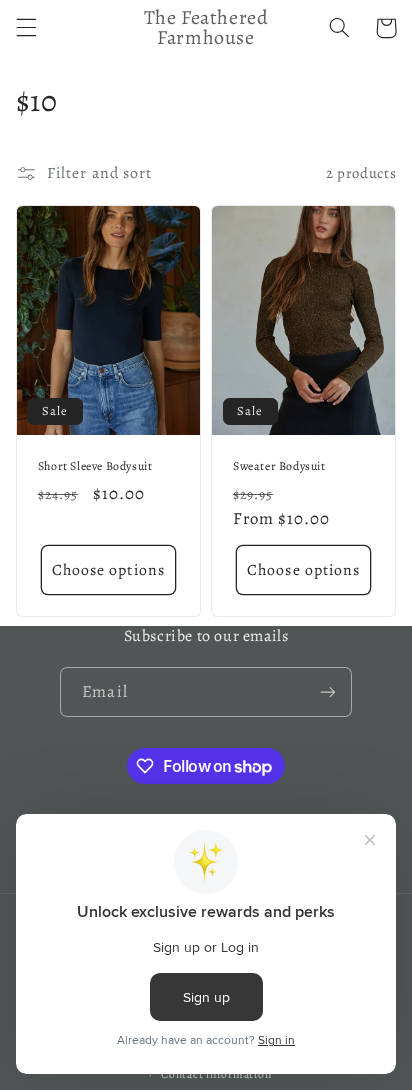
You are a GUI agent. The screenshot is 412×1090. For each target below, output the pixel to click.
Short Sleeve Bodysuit (95, 466)
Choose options (108, 569)
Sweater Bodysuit (279, 466)
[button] (26, 28)
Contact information (216, 1074)
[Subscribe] (327, 691)
